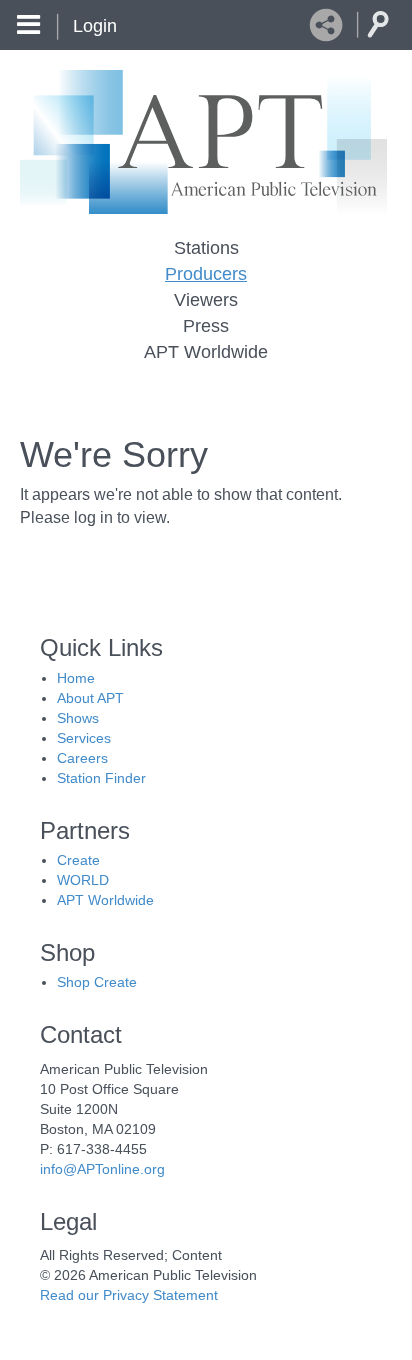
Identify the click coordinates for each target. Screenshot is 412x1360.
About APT (90, 698)
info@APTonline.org (102, 1169)
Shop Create (97, 982)
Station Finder (101, 778)
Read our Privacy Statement (129, 1295)
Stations (206, 248)
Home (76, 678)
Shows (78, 718)
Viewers (206, 300)
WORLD (83, 880)
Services (84, 738)
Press (206, 326)
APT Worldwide (206, 352)
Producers (206, 274)
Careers (82, 758)
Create (78, 860)
